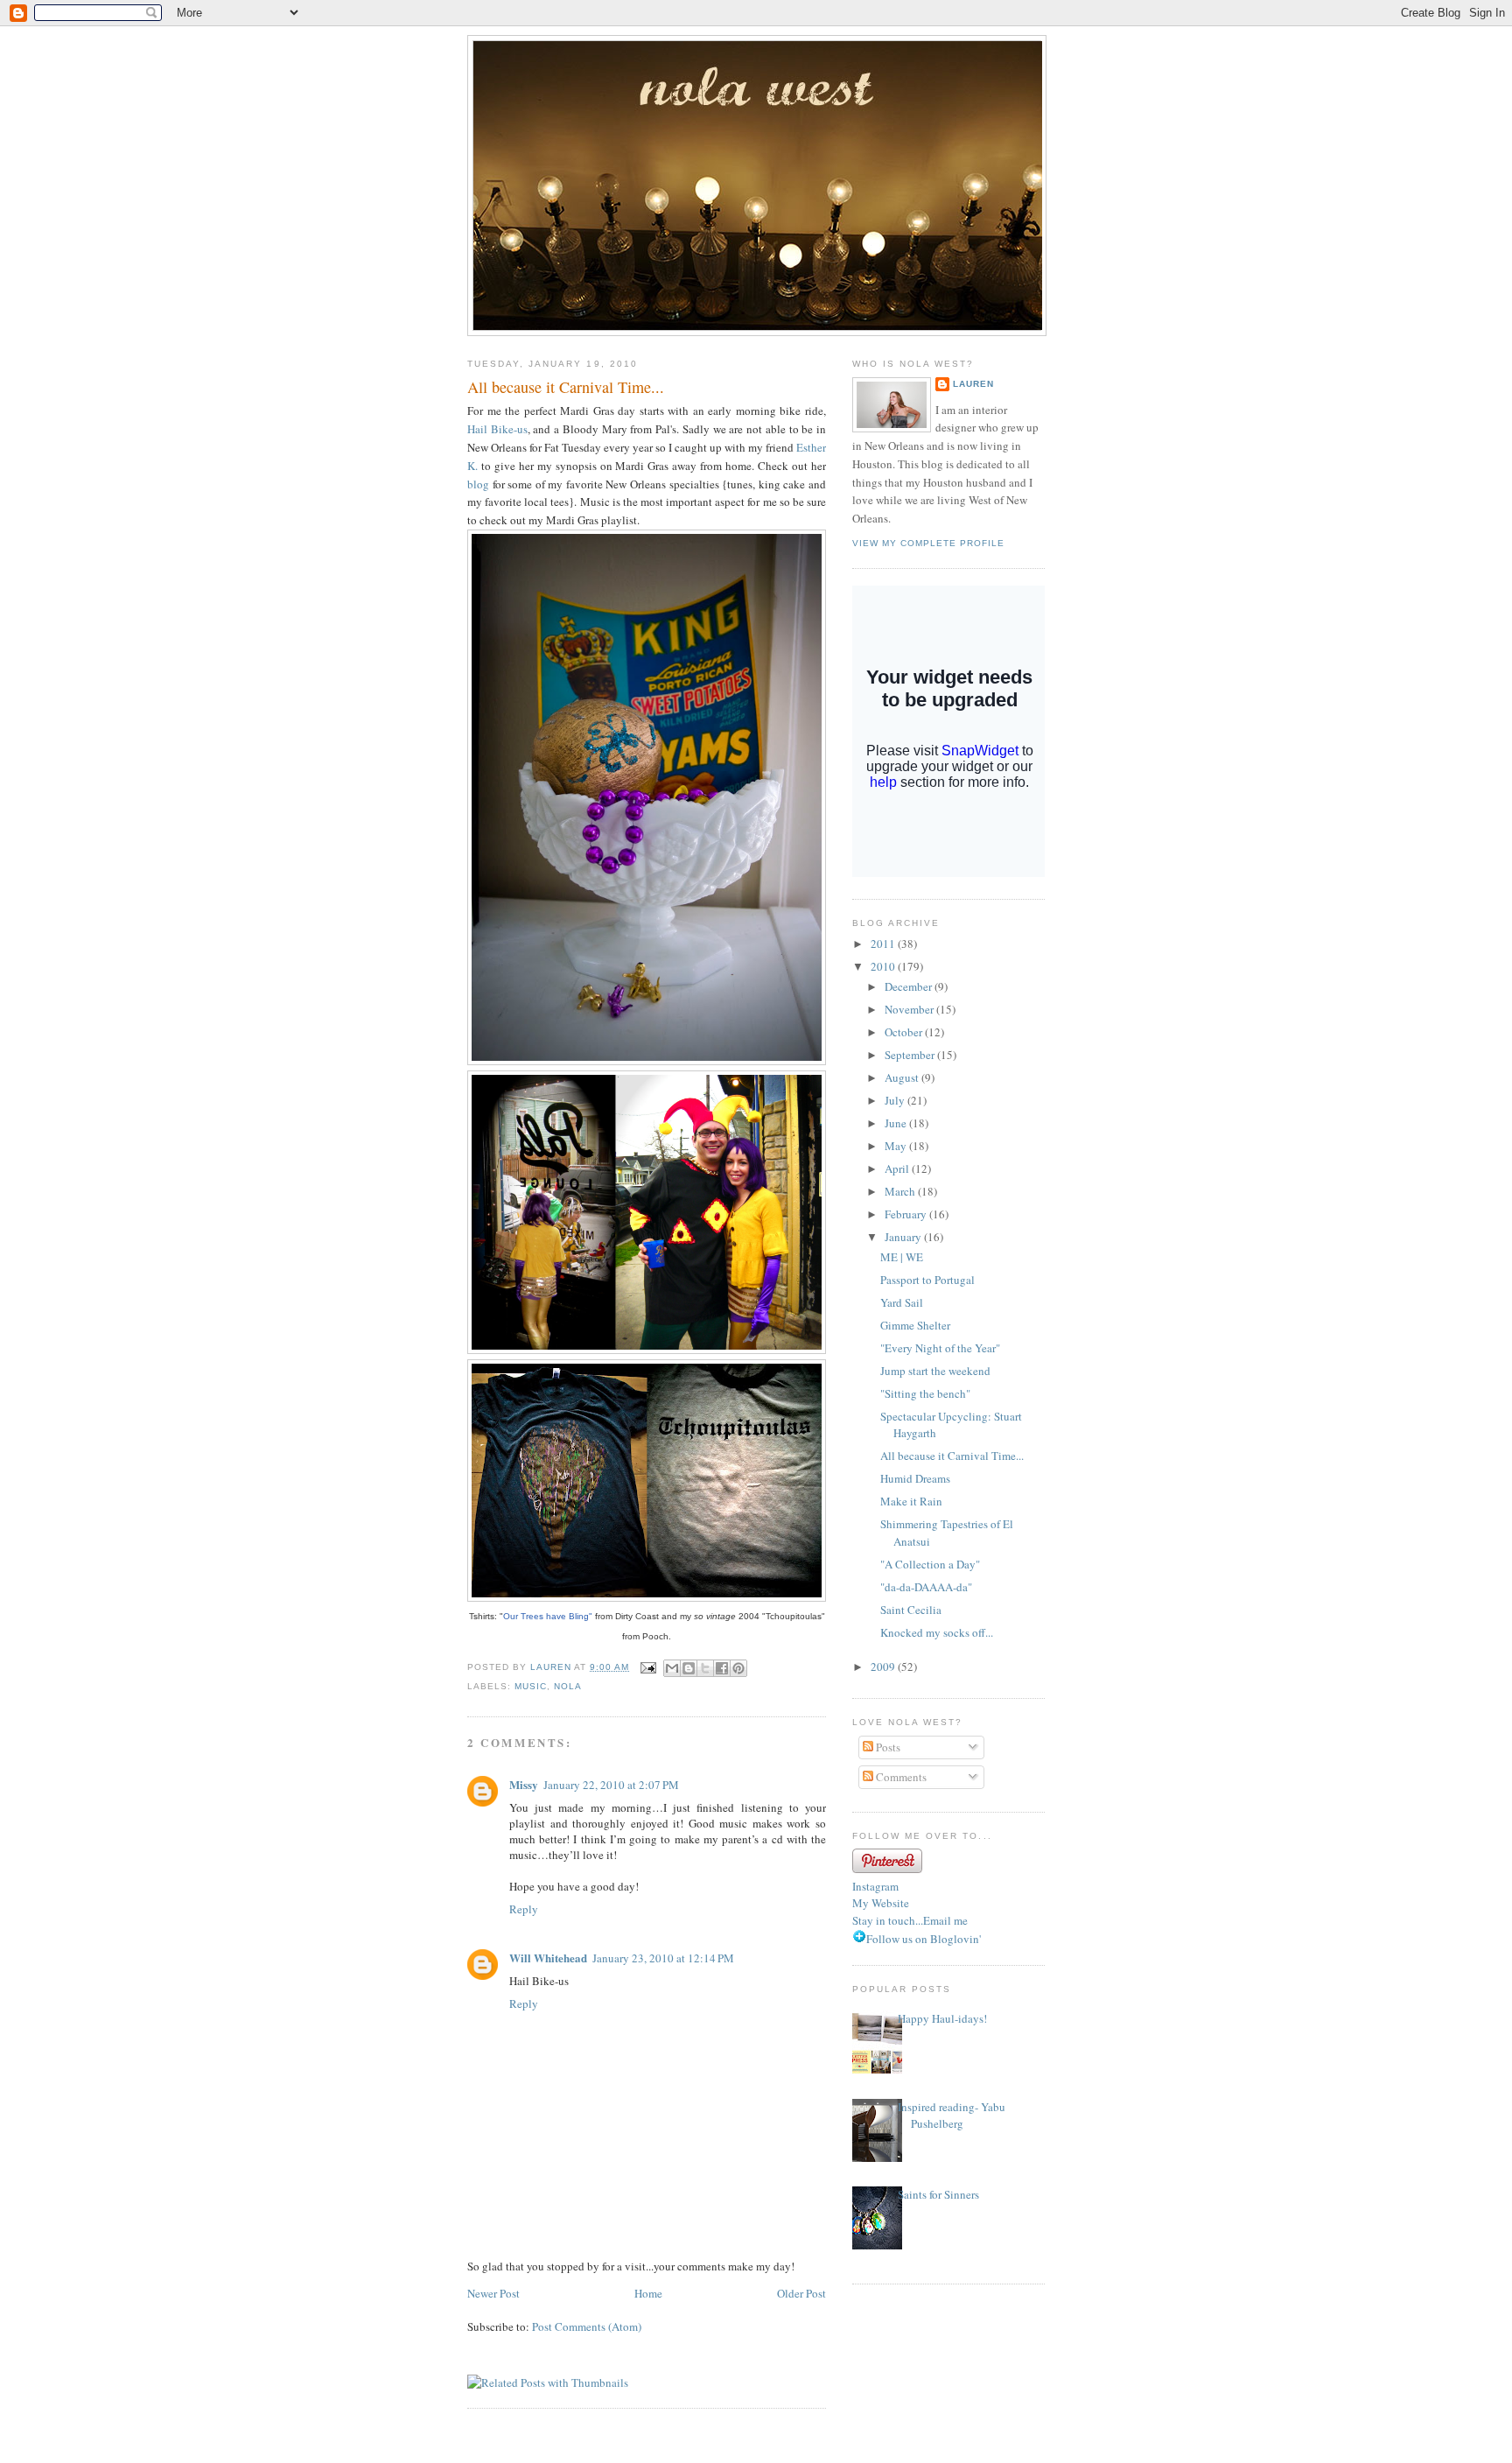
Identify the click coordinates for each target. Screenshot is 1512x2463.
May (897, 1146)
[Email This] (672, 1668)
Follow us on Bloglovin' (924, 1939)
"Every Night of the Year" (940, 1348)
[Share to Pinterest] (738, 1668)
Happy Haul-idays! (942, 2018)
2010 (884, 966)
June (897, 1123)
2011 (884, 944)
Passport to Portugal (927, 1280)
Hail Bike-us (497, 429)
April (898, 1168)
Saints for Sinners (938, 2194)
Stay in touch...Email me (910, 1920)
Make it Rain (911, 1501)
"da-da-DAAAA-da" (926, 1587)
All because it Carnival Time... (952, 1456)
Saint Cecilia (911, 1610)
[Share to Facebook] (722, 1668)
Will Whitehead (548, 1958)
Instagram (875, 1886)
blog (478, 484)
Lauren (973, 384)
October (905, 1032)
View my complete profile (928, 543)
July (896, 1100)
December (910, 986)
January (904, 1237)
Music (531, 1686)
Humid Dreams (915, 1478)
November (910, 1009)
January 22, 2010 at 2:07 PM (611, 1785)
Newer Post (493, 2293)
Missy (524, 1784)
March (901, 1191)
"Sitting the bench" (925, 1393)
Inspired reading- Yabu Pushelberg (952, 2116)
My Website (881, 1903)
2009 (884, 1667)
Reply (524, 1909)
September (911, 1055)
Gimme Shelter (915, 1325)
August (903, 1077)
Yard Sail (902, 1302)
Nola (568, 1686)
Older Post (801, 2293)
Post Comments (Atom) (587, 2326)
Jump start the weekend (935, 1371)
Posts (887, 1747)
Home (648, 2293)
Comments (900, 1777)
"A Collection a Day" (930, 1564)
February (907, 1214)
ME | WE (902, 1257)
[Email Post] (648, 1667)
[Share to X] (705, 1668)
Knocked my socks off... (937, 1632)
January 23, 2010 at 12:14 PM (663, 1958)
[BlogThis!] (689, 1668)
